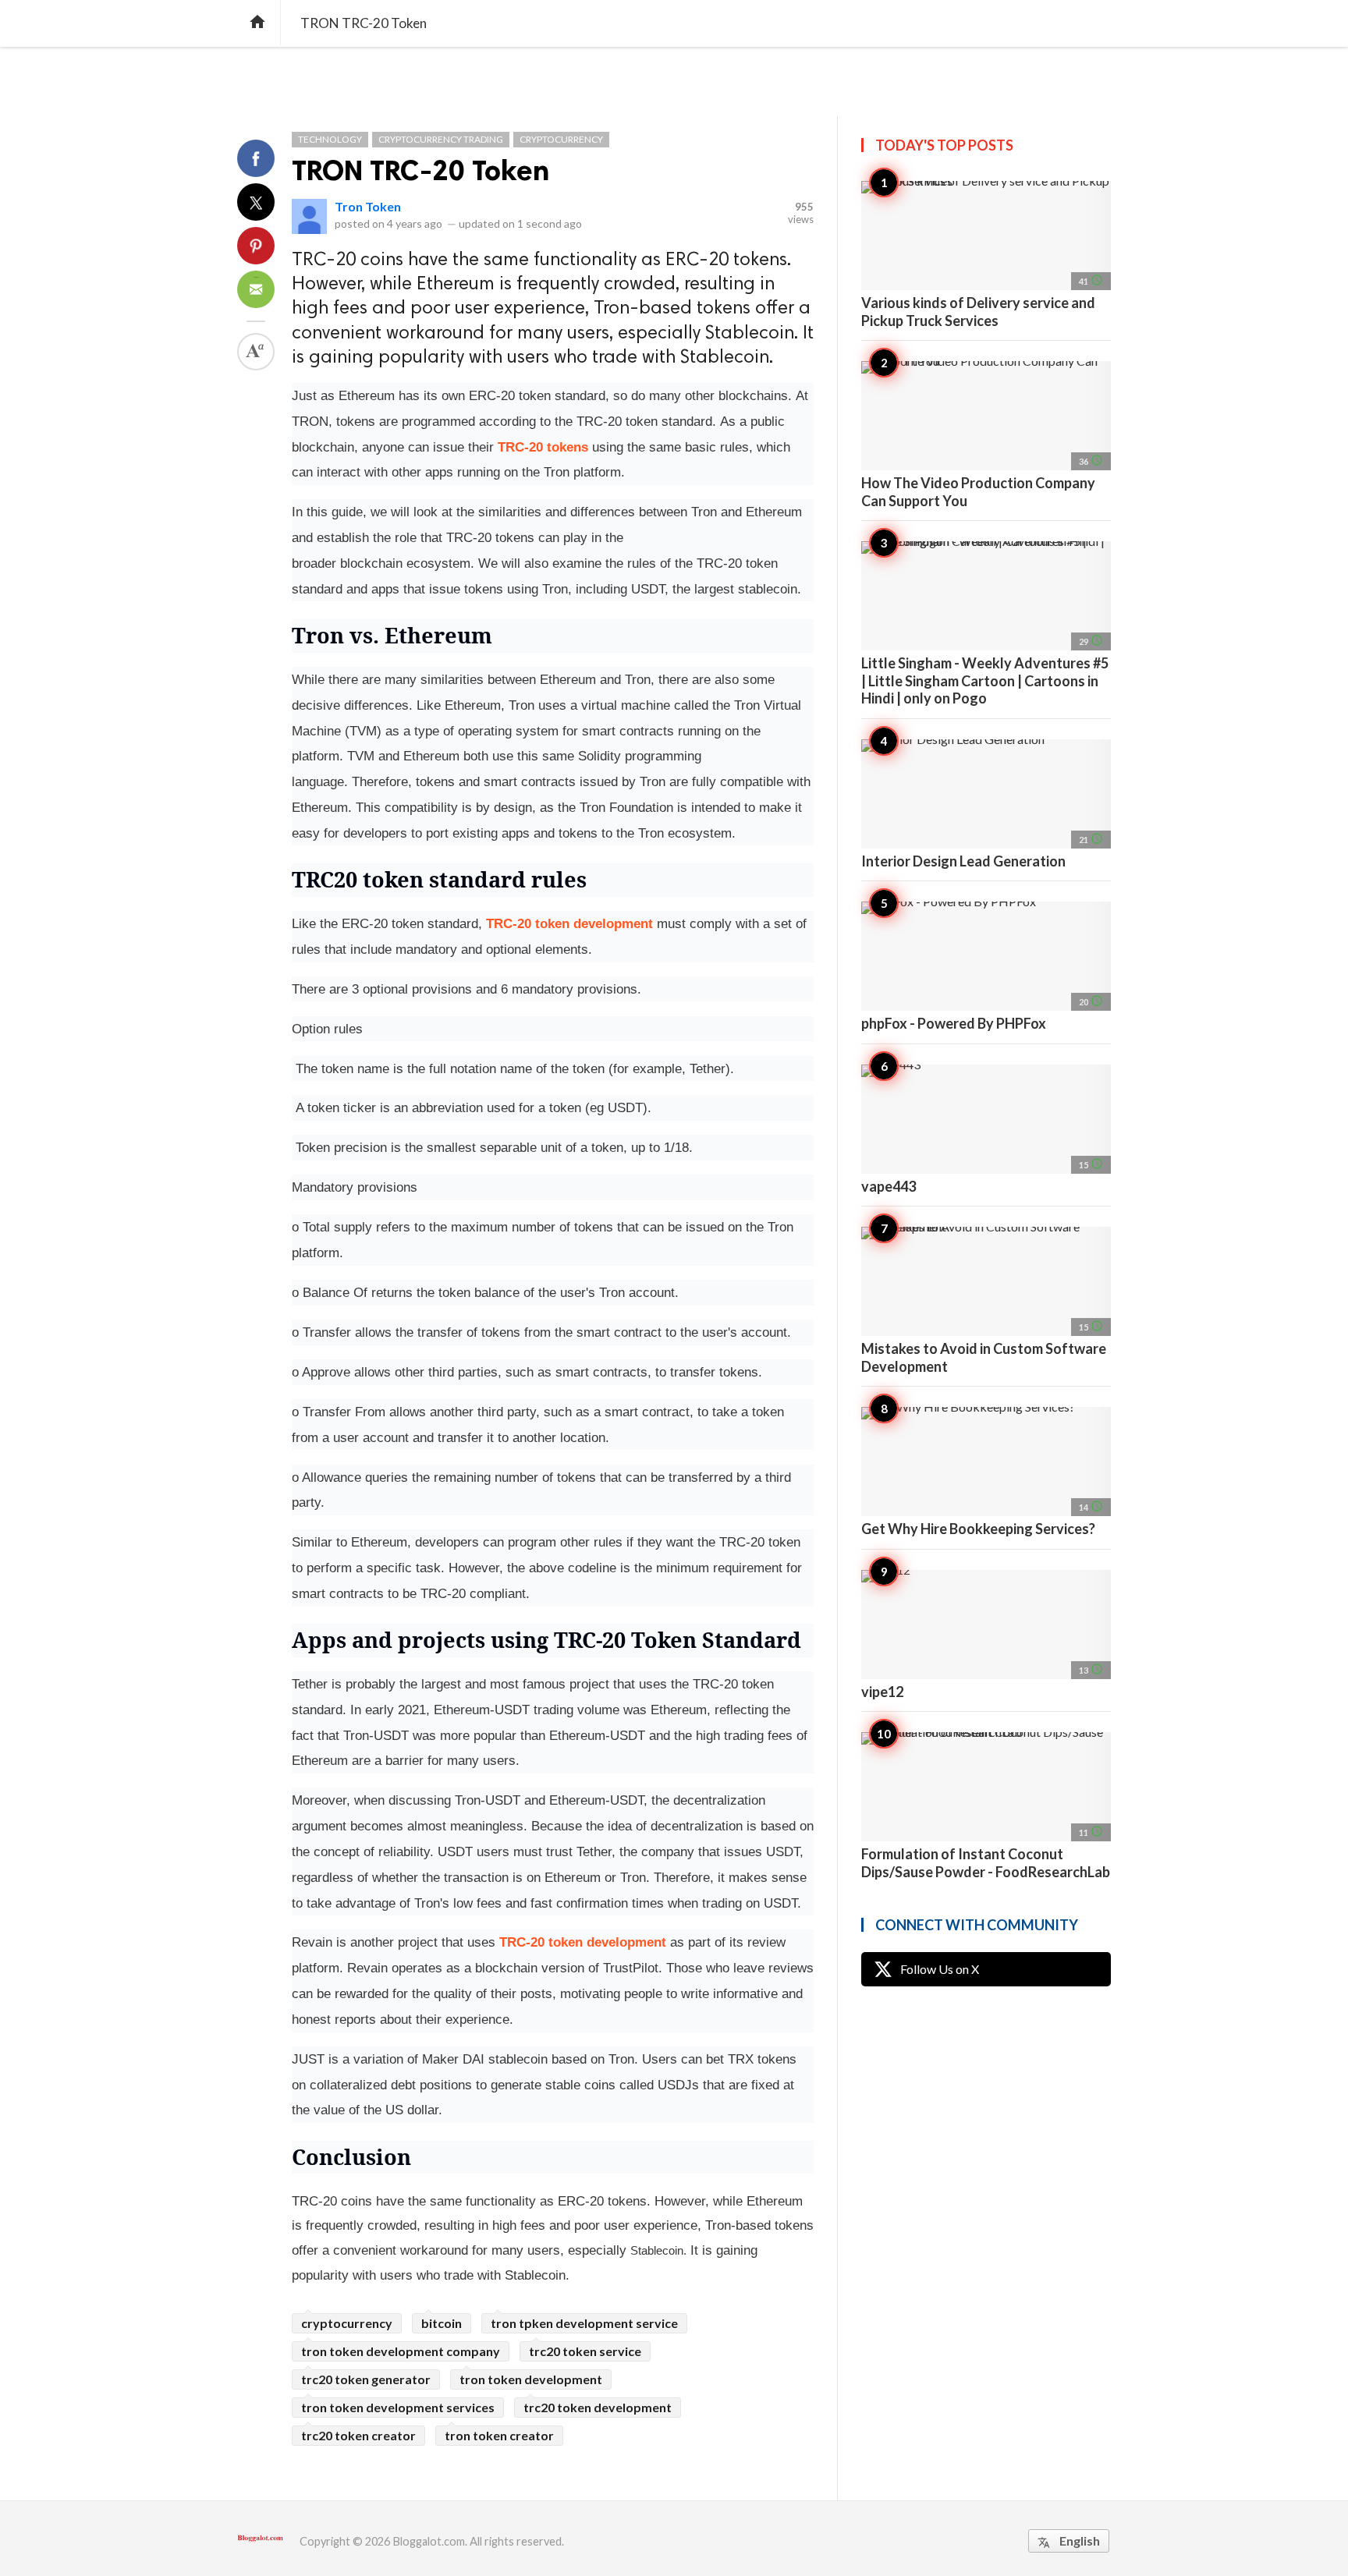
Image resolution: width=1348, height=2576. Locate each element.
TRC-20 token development (569, 923)
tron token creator (499, 2435)
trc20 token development (598, 2407)
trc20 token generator (366, 2379)
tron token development (531, 2379)
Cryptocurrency (561, 139)
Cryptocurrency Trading (441, 139)
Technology (330, 139)
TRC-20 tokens (543, 447)
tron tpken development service (584, 2323)
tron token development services (398, 2407)
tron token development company (401, 2351)
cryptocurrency (347, 2323)
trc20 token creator (358, 2435)
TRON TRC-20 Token (421, 170)
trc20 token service (585, 2351)
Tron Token (368, 206)
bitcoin (442, 2323)
